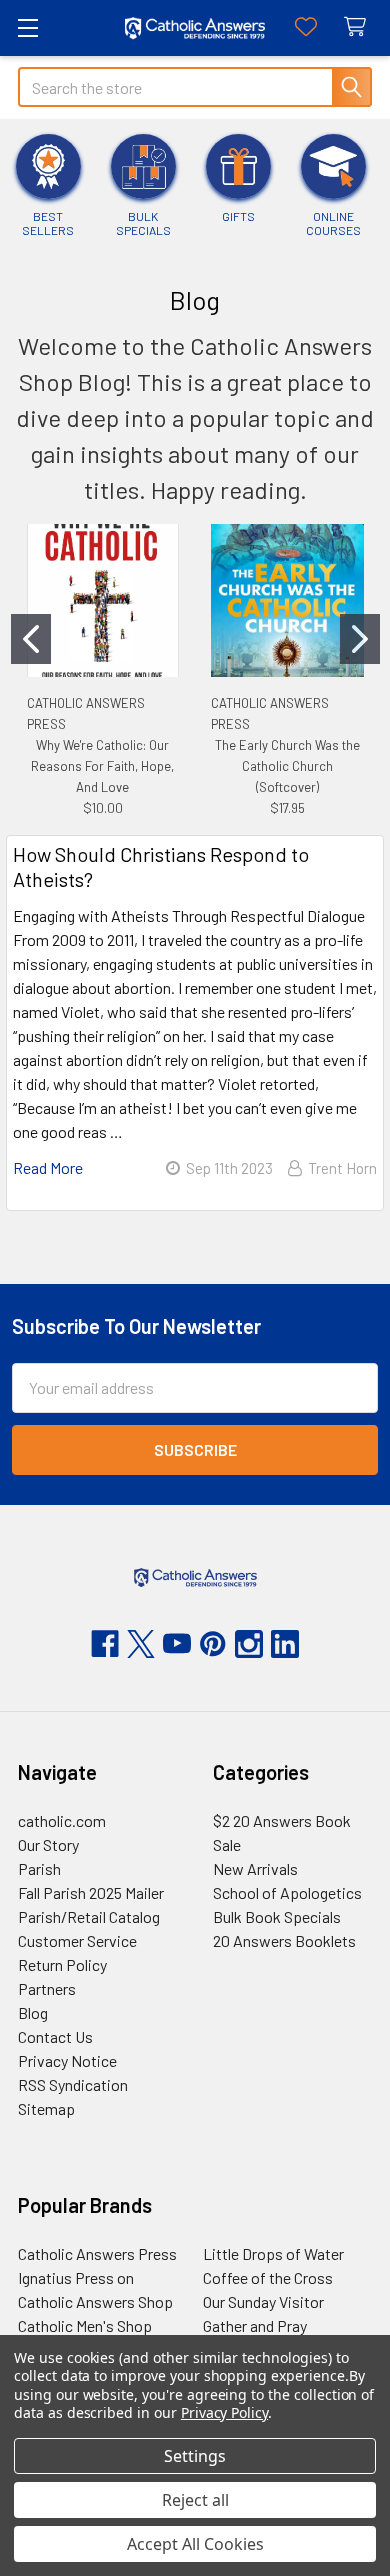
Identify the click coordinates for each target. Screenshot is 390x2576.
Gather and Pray (255, 2325)
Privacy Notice (67, 2060)
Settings (195, 2456)
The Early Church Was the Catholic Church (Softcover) (287, 766)
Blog (33, 2012)
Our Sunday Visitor (263, 2301)
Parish (39, 1868)
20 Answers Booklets (284, 1940)
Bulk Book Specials (277, 1916)
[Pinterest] (213, 1644)
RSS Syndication (73, 2084)
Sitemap (46, 2108)
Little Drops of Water (273, 2253)
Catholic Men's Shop (85, 2325)
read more (48, 1167)
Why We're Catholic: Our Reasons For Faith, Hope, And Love (102, 766)
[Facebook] (105, 1644)
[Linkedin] (285, 1644)
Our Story (48, 1844)
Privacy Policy (224, 2412)
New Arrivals (255, 1868)
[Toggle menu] (27, 27)
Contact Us (55, 2036)
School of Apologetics (287, 1892)
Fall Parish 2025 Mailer (91, 1892)
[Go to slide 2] (360, 639)
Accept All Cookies (195, 2544)
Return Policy (62, 1964)
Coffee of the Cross (268, 2277)
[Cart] (359, 27)
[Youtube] (177, 1644)
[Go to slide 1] (31, 639)
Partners (47, 1988)
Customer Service (77, 1940)
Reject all (195, 2500)
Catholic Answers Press (97, 2253)
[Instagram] (249, 1644)
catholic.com (62, 1820)
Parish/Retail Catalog (89, 1916)
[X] (141, 1644)
